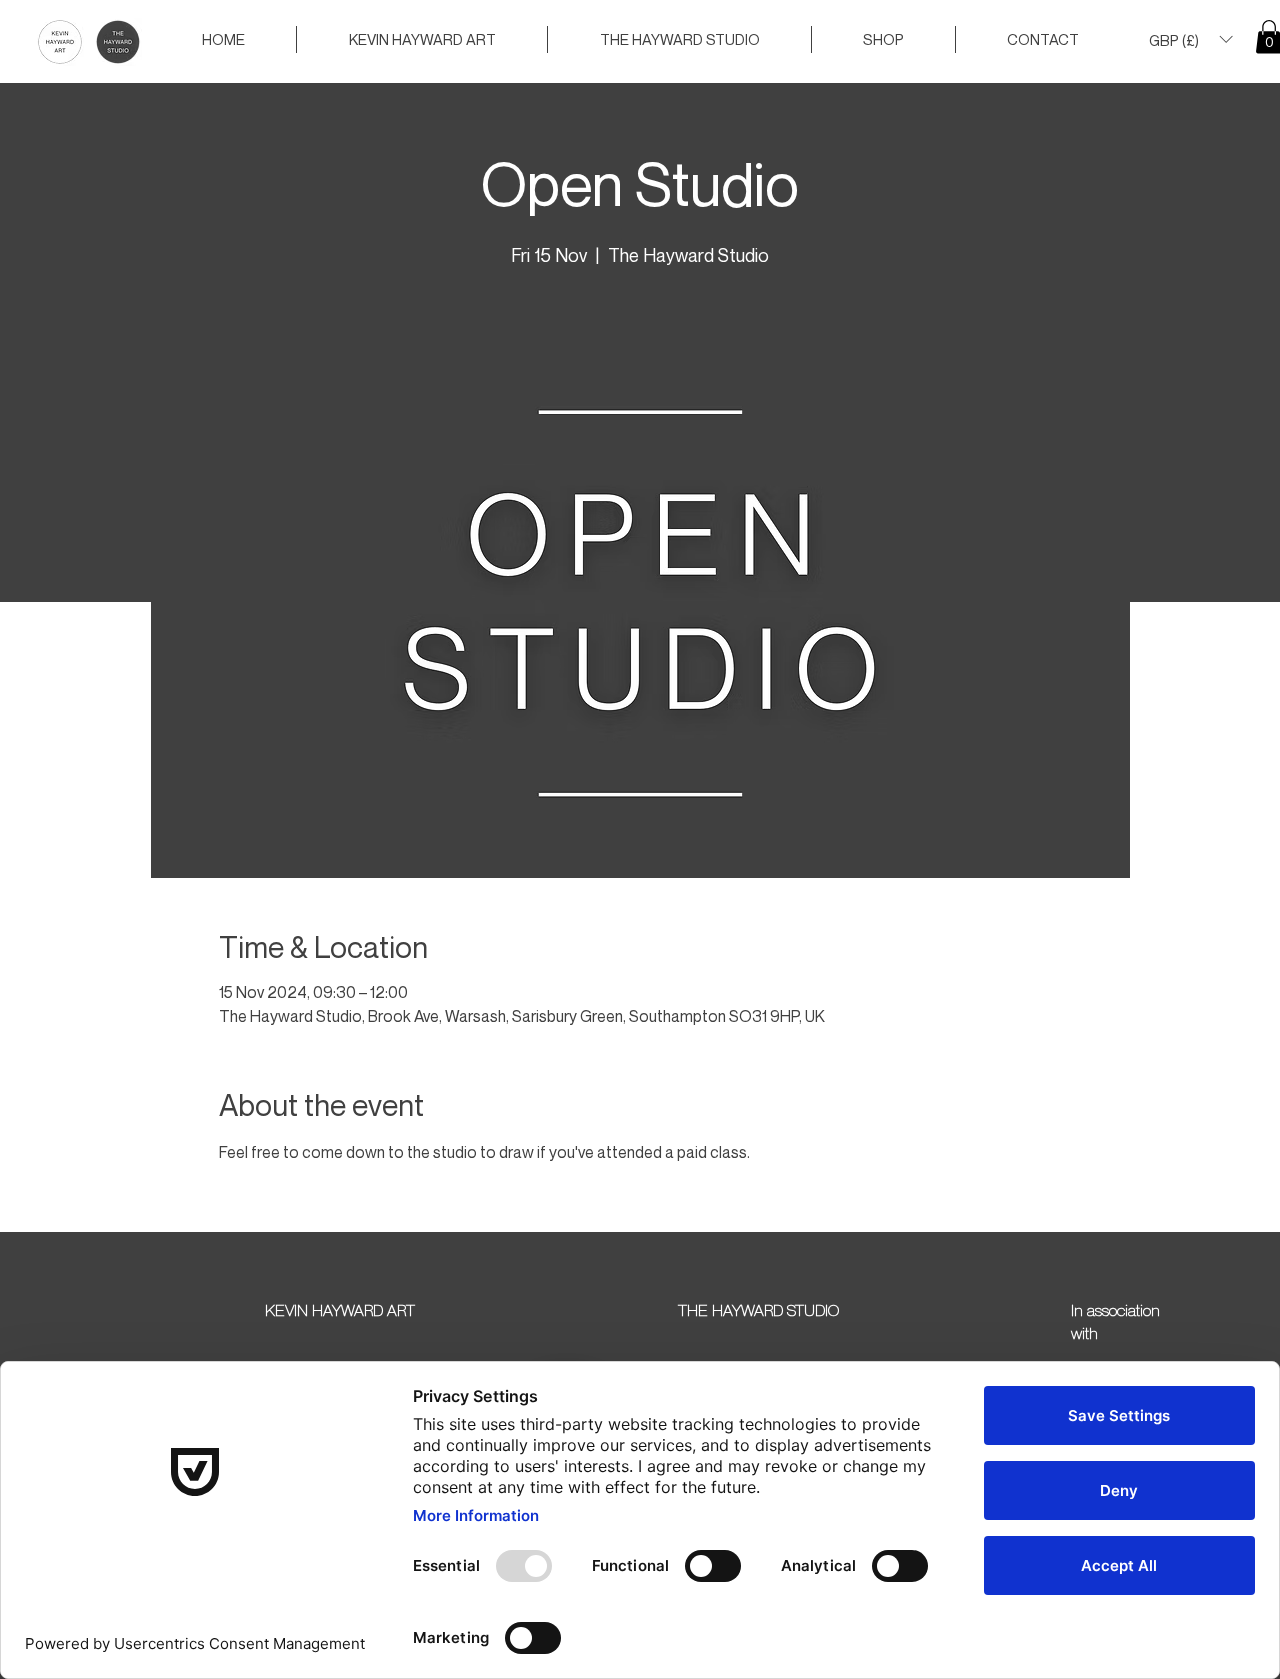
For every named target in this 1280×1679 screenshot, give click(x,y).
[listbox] (1190, 39)
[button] (1190, 39)
